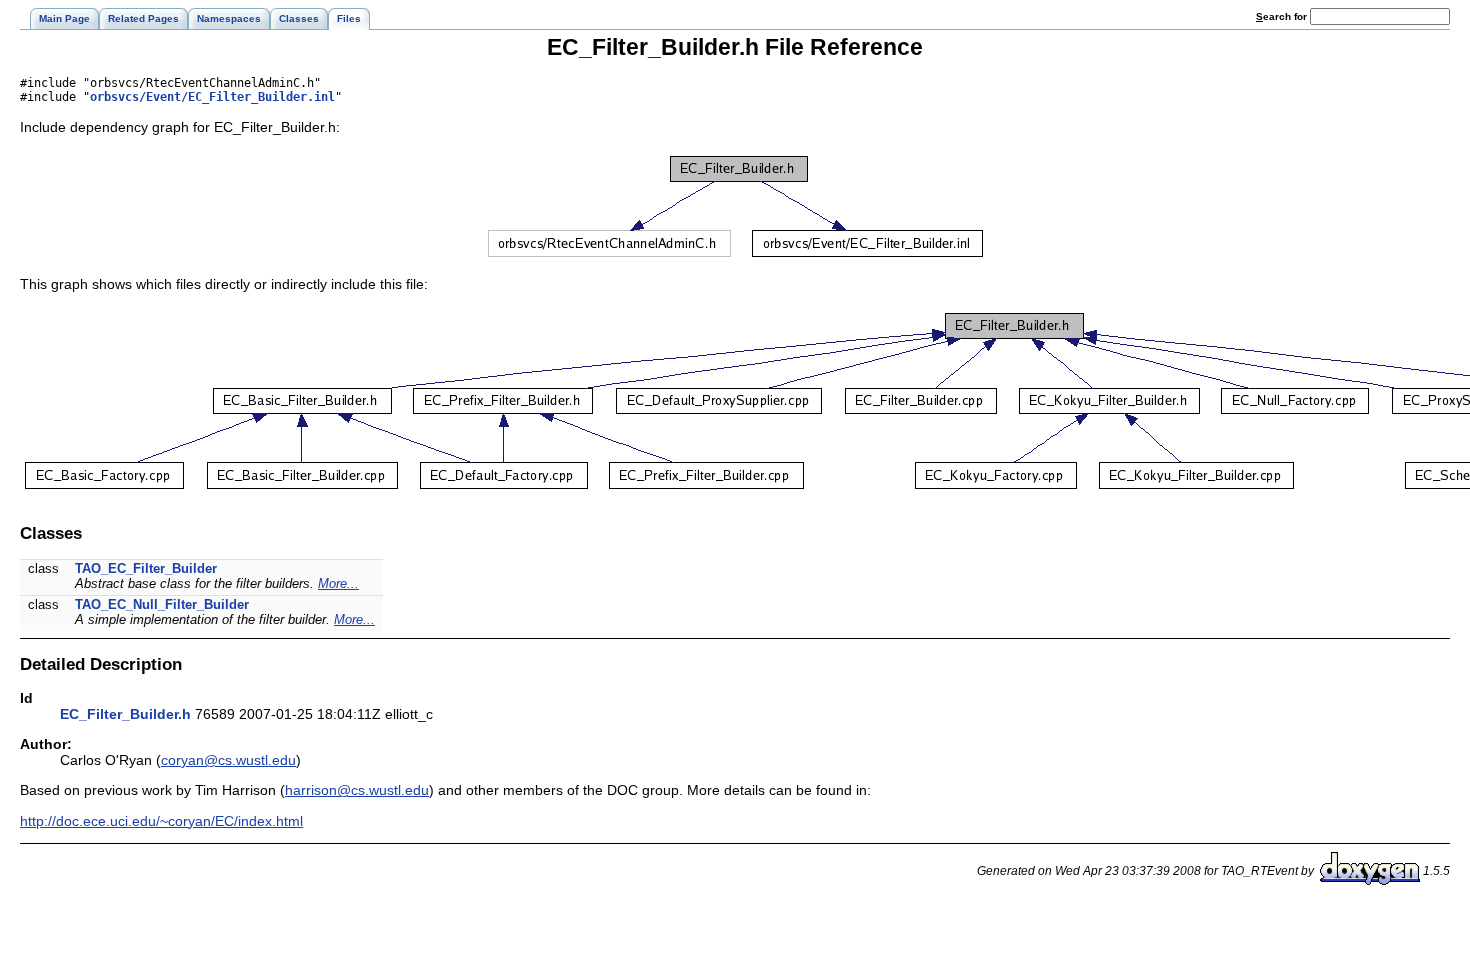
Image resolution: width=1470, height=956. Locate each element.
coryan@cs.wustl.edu (228, 760)
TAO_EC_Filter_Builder (146, 568)
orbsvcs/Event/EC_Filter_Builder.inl (212, 97)
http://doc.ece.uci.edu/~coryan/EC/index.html (161, 821)
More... (338, 583)
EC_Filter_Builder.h (125, 714)
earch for (1283, 16)
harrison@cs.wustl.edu (357, 790)
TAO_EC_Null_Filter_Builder (162, 604)
